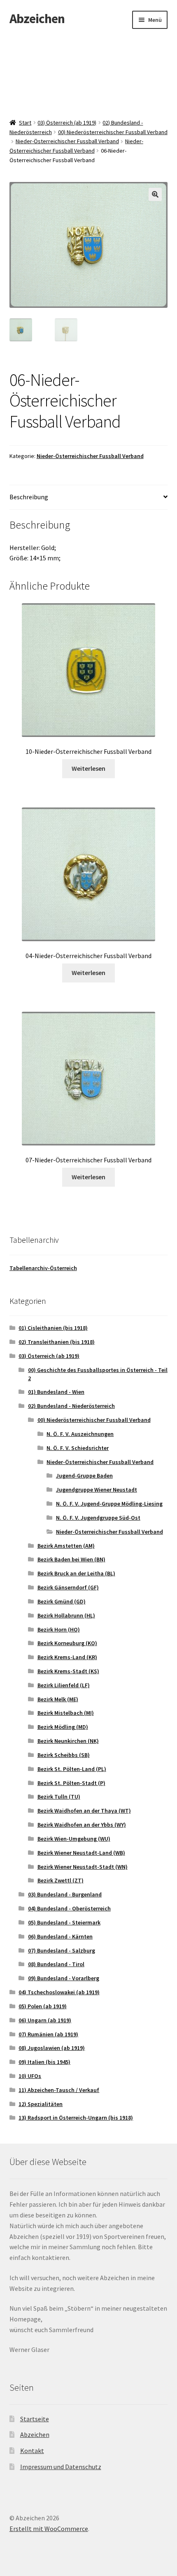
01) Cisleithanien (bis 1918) (53, 1328)
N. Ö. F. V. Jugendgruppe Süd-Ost (98, 1518)
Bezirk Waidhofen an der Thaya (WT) (84, 1811)
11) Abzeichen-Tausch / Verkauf (59, 2090)
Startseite (35, 2419)
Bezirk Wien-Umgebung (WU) (74, 1839)
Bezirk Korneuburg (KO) (67, 1643)
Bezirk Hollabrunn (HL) (66, 1615)
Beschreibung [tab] (29, 497)
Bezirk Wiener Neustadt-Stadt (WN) (83, 1867)
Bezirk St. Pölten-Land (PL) (72, 1769)
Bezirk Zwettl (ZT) (61, 1880)
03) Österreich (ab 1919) (67, 123)
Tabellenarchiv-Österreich (43, 1268)
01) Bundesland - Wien (56, 1392)
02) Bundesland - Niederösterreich (71, 1406)
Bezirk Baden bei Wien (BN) (71, 1559)
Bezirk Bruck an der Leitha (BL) (76, 1573)
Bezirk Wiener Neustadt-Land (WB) (81, 1853)
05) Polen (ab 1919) (43, 2006)
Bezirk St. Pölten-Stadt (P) (71, 1783)
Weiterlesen (88, 768)
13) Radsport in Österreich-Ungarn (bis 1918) (76, 2118)
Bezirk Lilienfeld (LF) (64, 1685)
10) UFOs (30, 2076)
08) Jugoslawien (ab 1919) (52, 2048)
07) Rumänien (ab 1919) (48, 2034)
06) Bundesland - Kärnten (60, 1936)
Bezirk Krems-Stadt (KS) (68, 1671)
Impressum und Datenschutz (61, 2467)
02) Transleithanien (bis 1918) (57, 1342)
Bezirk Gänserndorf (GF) (68, 1587)
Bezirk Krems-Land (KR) (67, 1657)
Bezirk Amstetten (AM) (66, 1546)
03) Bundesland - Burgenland (65, 1894)
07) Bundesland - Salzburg (62, 1950)
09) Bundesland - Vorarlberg (64, 1978)
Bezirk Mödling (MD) (63, 1727)
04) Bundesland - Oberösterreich (69, 1908)
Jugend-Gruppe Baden (84, 1476)
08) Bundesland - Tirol (56, 1964)
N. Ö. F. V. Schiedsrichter (78, 1448)
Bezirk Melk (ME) (58, 1699)
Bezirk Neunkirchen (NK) (68, 1741)
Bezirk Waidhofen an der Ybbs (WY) (82, 1825)
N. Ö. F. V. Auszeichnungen (80, 1434)
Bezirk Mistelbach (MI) (66, 1713)
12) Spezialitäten (41, 2104)
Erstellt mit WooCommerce (49, 2529)
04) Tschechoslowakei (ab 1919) (59, 1992)
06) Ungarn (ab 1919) (45, 2020)
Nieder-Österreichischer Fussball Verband (67, 141)
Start (25, 123)
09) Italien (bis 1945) (44, 2062)
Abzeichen (37, 19)
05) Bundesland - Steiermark (64, 1922)
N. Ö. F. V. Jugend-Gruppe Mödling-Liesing (109, 1504)
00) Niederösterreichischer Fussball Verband (113, 132)
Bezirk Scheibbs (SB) (64, 1755)
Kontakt (32, 2451)
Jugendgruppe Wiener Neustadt (97, 1490)
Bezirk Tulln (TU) (59, 1797)
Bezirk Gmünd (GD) (62, 1601)
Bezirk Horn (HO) (59, 1629)
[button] (155, 194)
